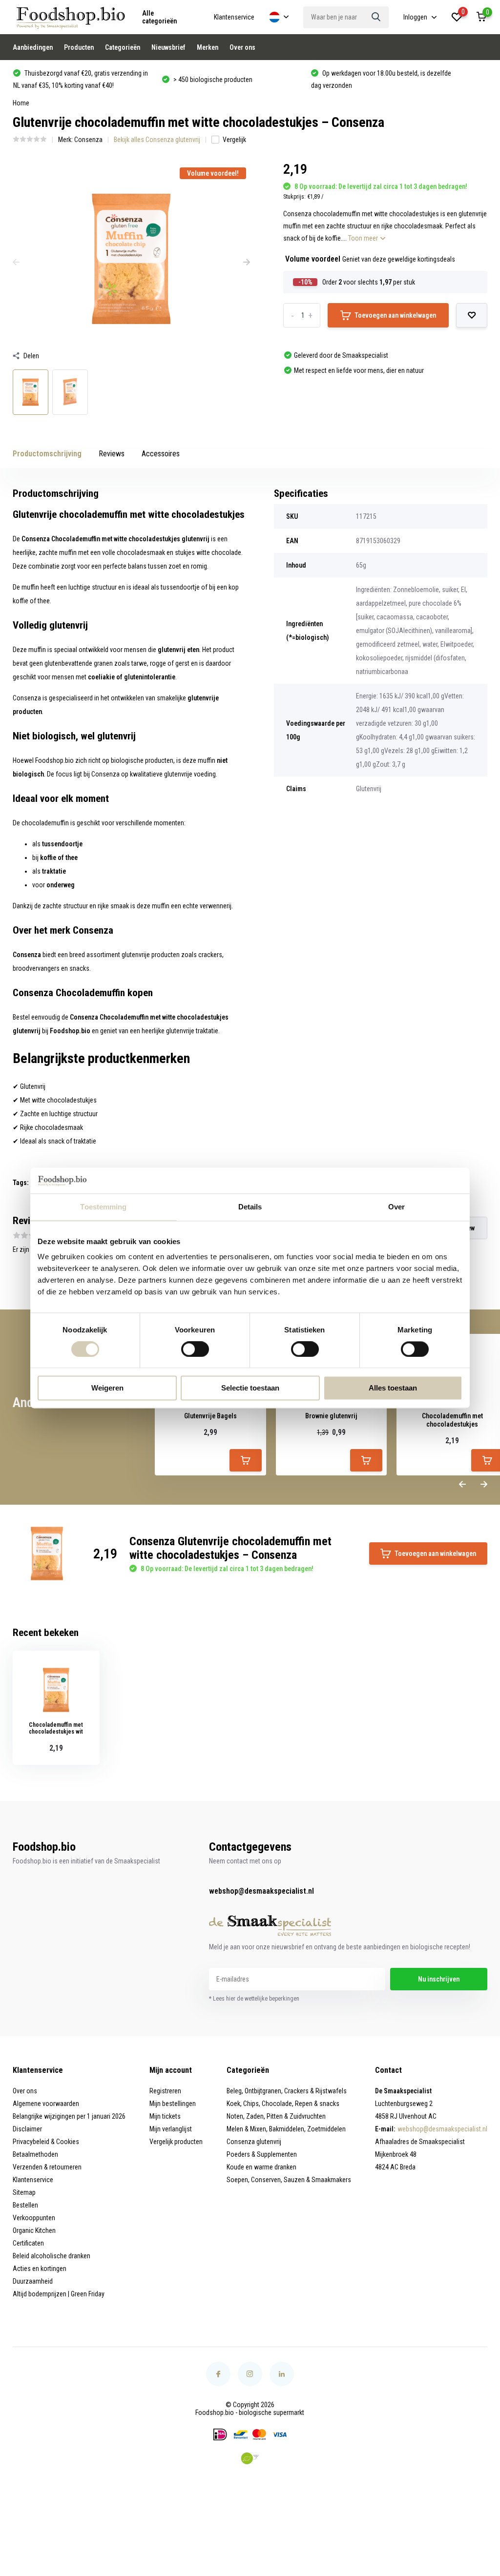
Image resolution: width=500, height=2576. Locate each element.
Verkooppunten (34, 2218)
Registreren (165, 2091)
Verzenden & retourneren (47, 2167)
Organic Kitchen (34, 2230)
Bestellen (25, 2205)
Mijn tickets (165, 2116)
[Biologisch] (250, 2458)
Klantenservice (234, 17)
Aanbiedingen (33, 47)
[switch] (195, 1349)
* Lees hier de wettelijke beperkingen (254, 1999)
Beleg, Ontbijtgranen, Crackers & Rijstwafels (287, 2091)
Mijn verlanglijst (171, 2129)
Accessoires (161, 454)
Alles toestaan (393, 1388)
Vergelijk (234, 140)
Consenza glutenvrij (254, 2142)
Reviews (112, 454)
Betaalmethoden (35, 2154)
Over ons (242, 47)
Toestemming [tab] (103, 1207)
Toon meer (364, 238)
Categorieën (123, 47)
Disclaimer (27, 2129)
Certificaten (28, 2243)
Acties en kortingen (40, 2269)
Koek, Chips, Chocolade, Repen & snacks (283, 2104)
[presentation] (16, 263)
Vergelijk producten (176, 2142)
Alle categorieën (159, 17)
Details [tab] (250, 1207)
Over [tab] (396, 1207)
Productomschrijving (47, 454)
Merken (208, 47)
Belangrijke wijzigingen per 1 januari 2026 (69, 2116)
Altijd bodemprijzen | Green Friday (59, 2294)
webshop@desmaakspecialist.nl (261, 1891)
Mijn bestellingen (173, 2104)
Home (21, 103)
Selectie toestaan (250, 1388)
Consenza (88, 140)
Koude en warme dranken (261, 2167)
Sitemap (24, 2192)
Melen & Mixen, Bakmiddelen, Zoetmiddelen (286, 2129)
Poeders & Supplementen (262, 2154)
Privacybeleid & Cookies (46, 2142)
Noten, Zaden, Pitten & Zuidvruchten (276, 2116)
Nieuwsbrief (168, 47)
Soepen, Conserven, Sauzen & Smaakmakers (289, 2180)
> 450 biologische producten (64, 80)
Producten (79, 47)
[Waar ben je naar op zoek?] (376, 17)
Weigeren (107, 1388)
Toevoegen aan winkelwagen (395, 315)
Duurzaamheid (33, 2281)
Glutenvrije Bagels (210, 1416)
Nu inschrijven (439, 1979)
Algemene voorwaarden (46, 2104)
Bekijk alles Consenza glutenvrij (157, 140)
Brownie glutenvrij (331, 1416)
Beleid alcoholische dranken (52, 2256)
